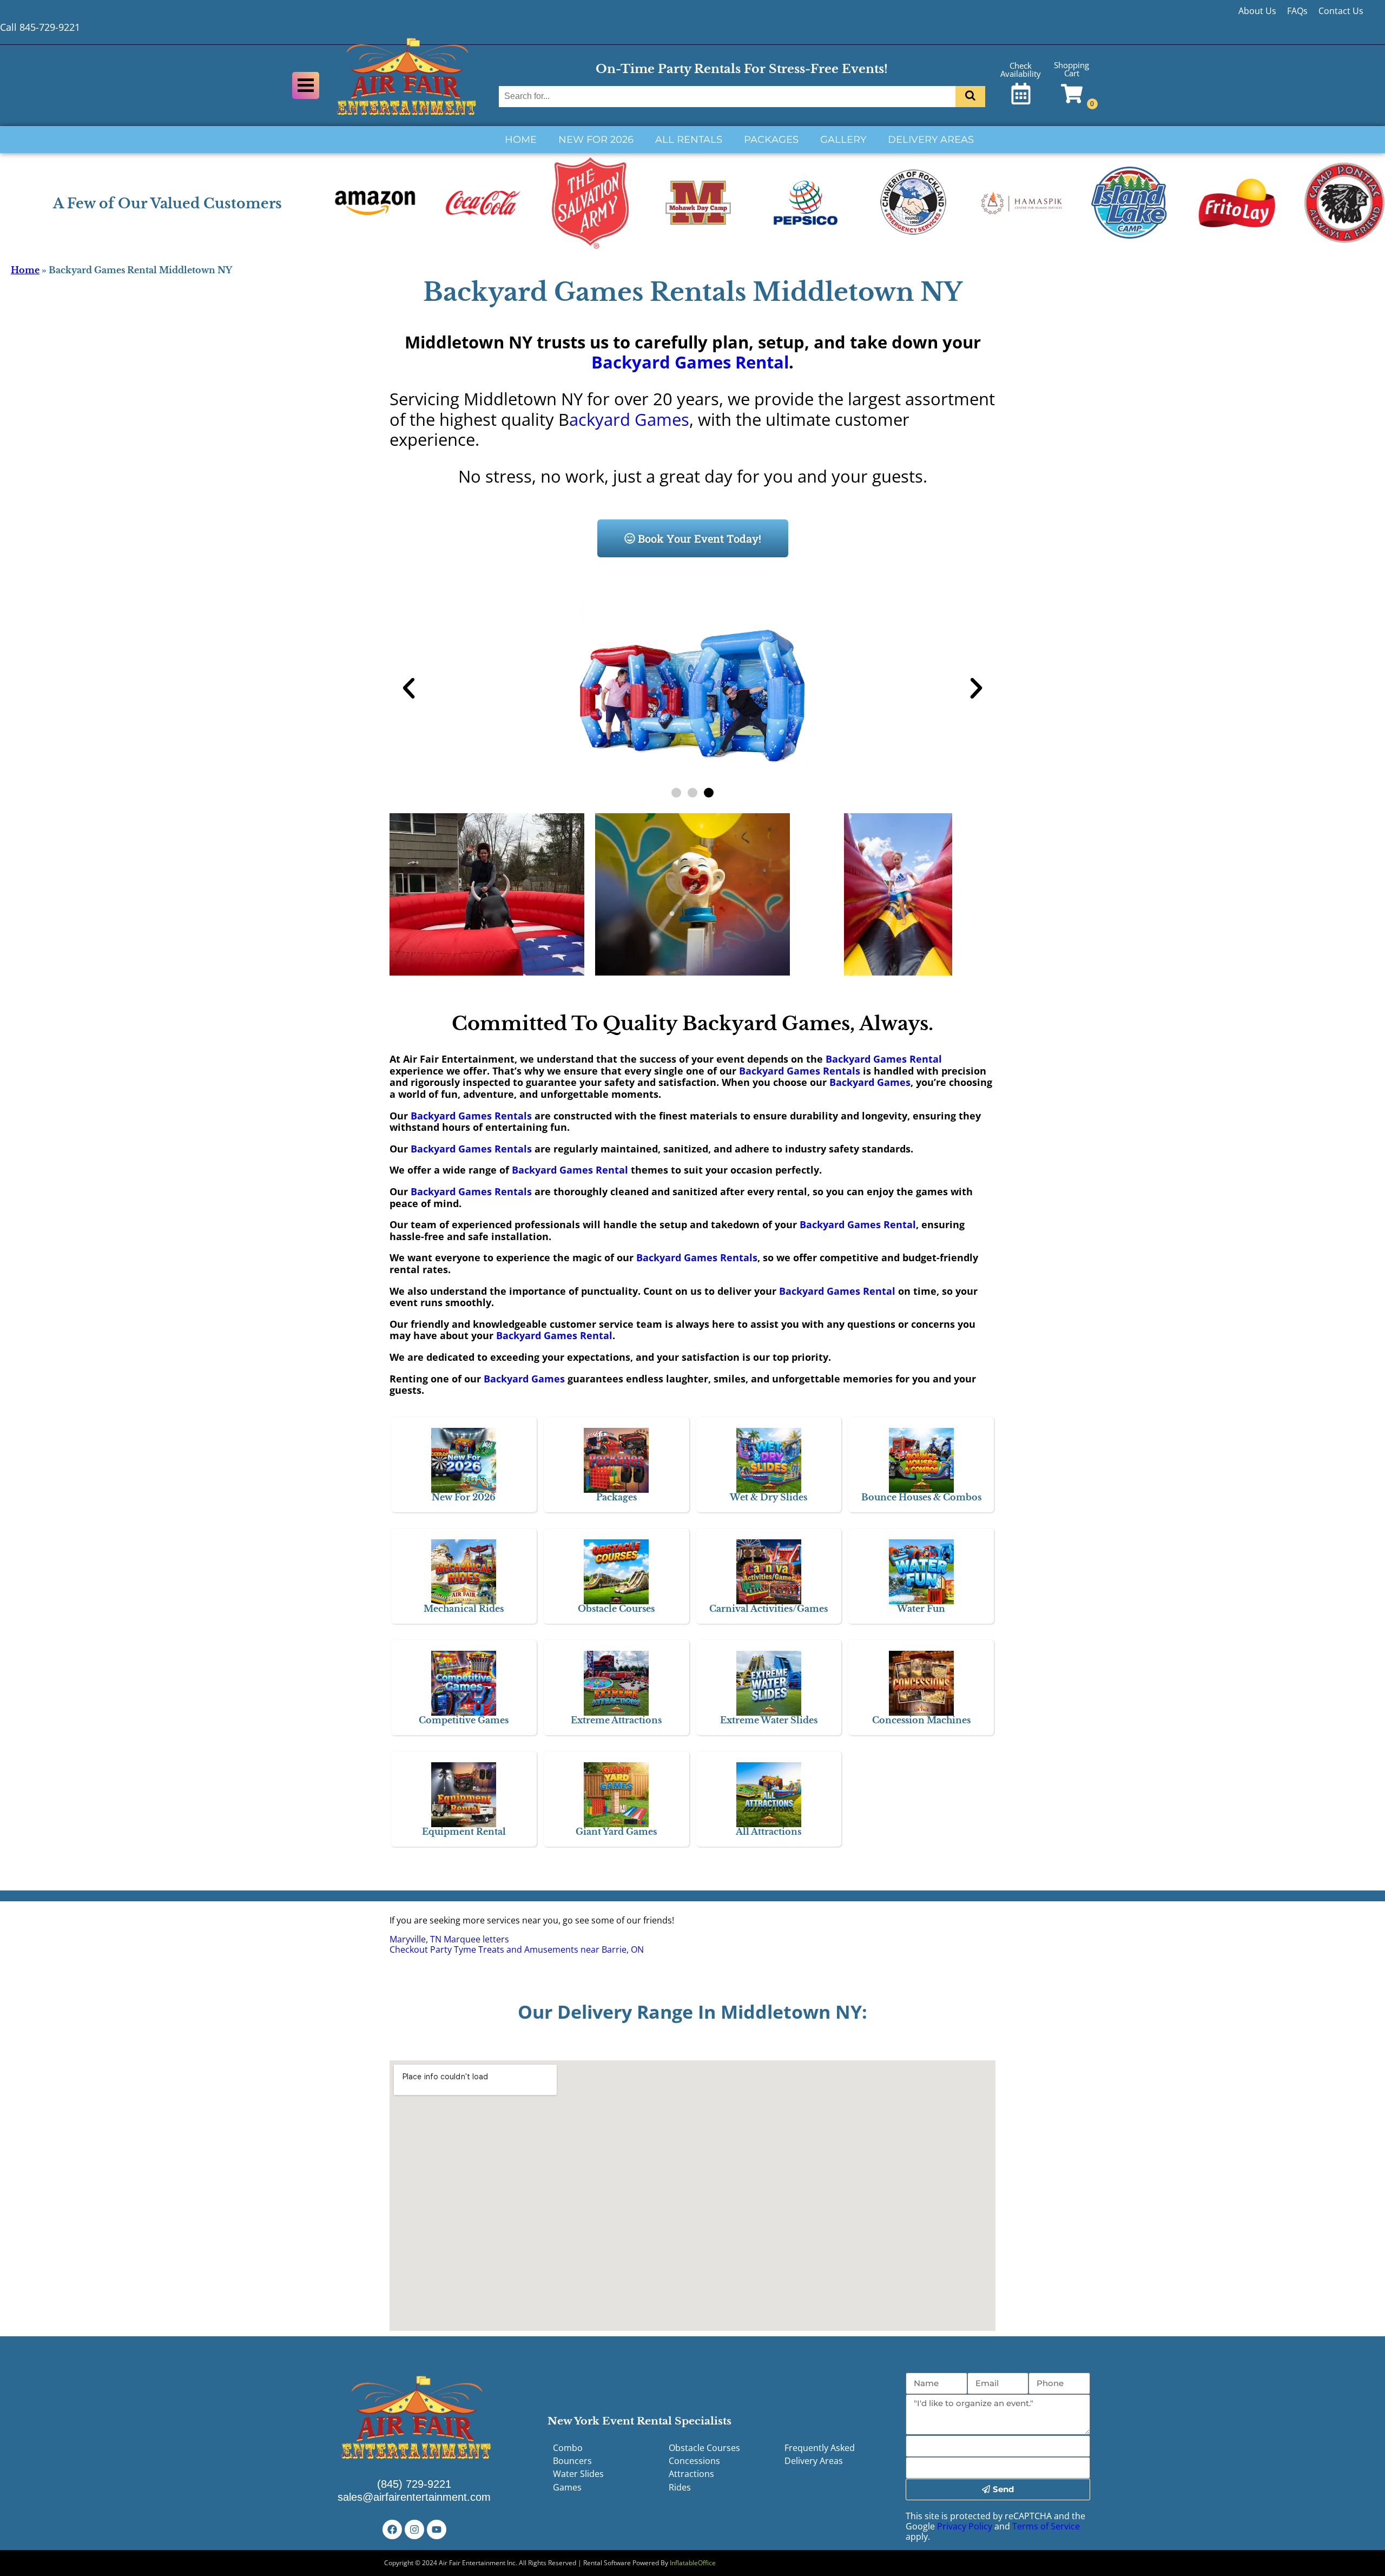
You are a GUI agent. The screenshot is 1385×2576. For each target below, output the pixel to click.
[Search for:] (728, 96)
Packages (771, 140)
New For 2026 (596, 140)
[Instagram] (414, 2529)
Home (521, 140)
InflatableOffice (693, 2563)
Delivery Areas (931, 140)
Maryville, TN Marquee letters (449, 1939)
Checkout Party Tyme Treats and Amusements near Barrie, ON (517, 1949)
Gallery (843, 140)
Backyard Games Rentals (800, 1071)
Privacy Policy (965, 2526)
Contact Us (1341, 11)
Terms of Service (1046, 2526)
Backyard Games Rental (690, 362)
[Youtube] (437, 2529)
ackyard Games (629, 419)
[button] (409, 688)
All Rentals (689, 140)
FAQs (1297, 11)
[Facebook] (392, 2529)
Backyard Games (870, 1082)
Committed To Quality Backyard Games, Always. (692, 1023)
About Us (1257, 11)
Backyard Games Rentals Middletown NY (693, 292)
